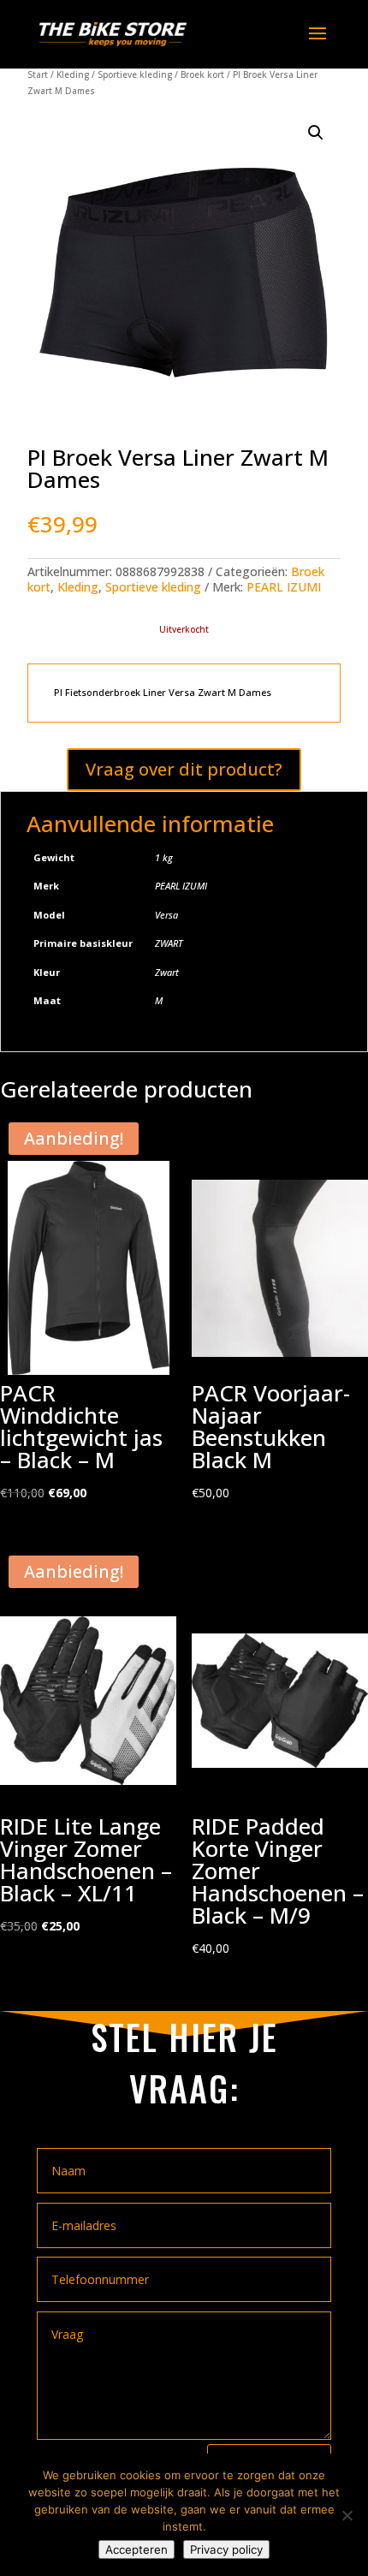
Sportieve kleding (135, 74)
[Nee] (347, 2515)
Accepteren (137, 2549)
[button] (316, 133)
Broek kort (202, 74)
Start (38, 74)
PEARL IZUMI (284, 587)
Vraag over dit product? (184, 769)
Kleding (73, 74)
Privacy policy (226, 2549)
